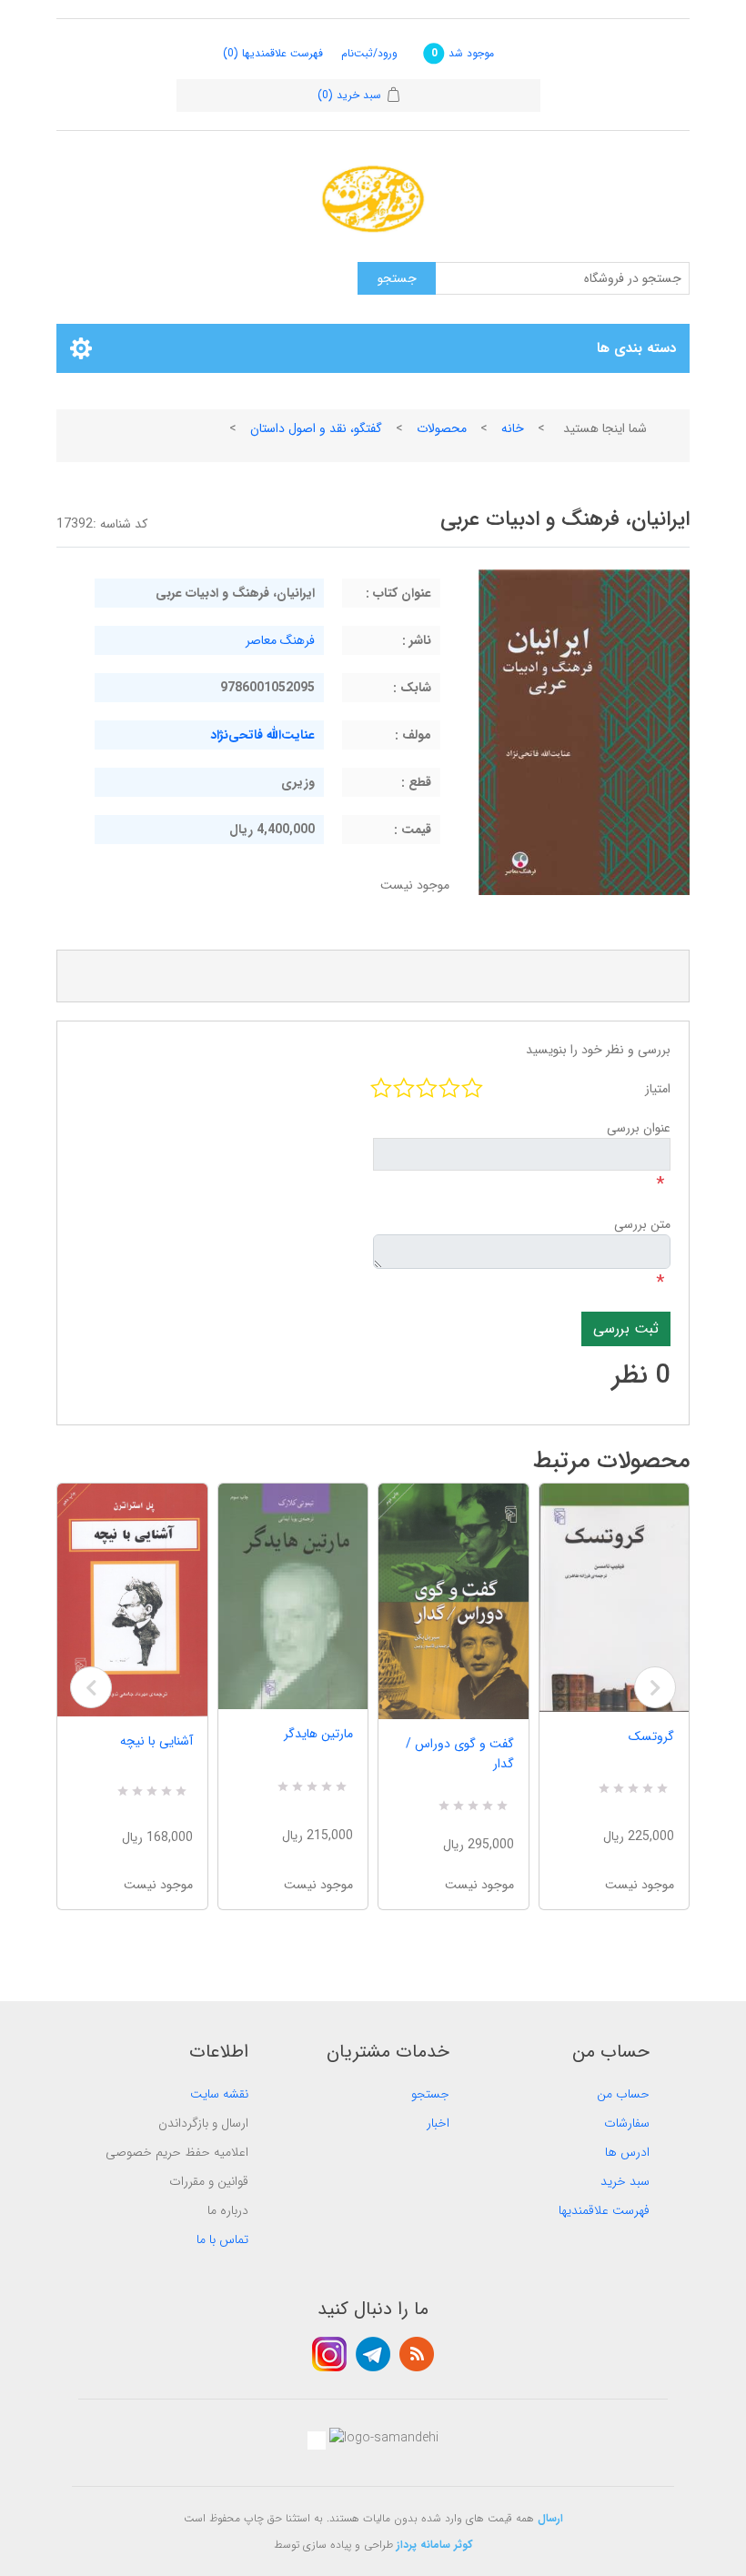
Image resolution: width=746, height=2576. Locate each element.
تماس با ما (222, 2239)
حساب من (623, 2094)
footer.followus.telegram (373, 2354)
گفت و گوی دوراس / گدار (460, 1754)
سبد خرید (625, 2181)
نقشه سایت (219, 2094)
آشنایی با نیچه (156, 1741)
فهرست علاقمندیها (604, 2210)
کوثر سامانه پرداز (435, 2545)
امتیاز (658, 1089)
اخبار (438, 2123)
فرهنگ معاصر (280, 640)
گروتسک (651, 1736)
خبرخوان (417, 2354)
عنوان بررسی (639, 1128)
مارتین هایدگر (318, 1734)
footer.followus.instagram (329, 2354)
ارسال (550, 2518)
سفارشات (627, 2123)
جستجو (430, 2094)
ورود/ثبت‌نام (369, 53)
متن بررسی (642, 1224)
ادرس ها (627, 2152)
